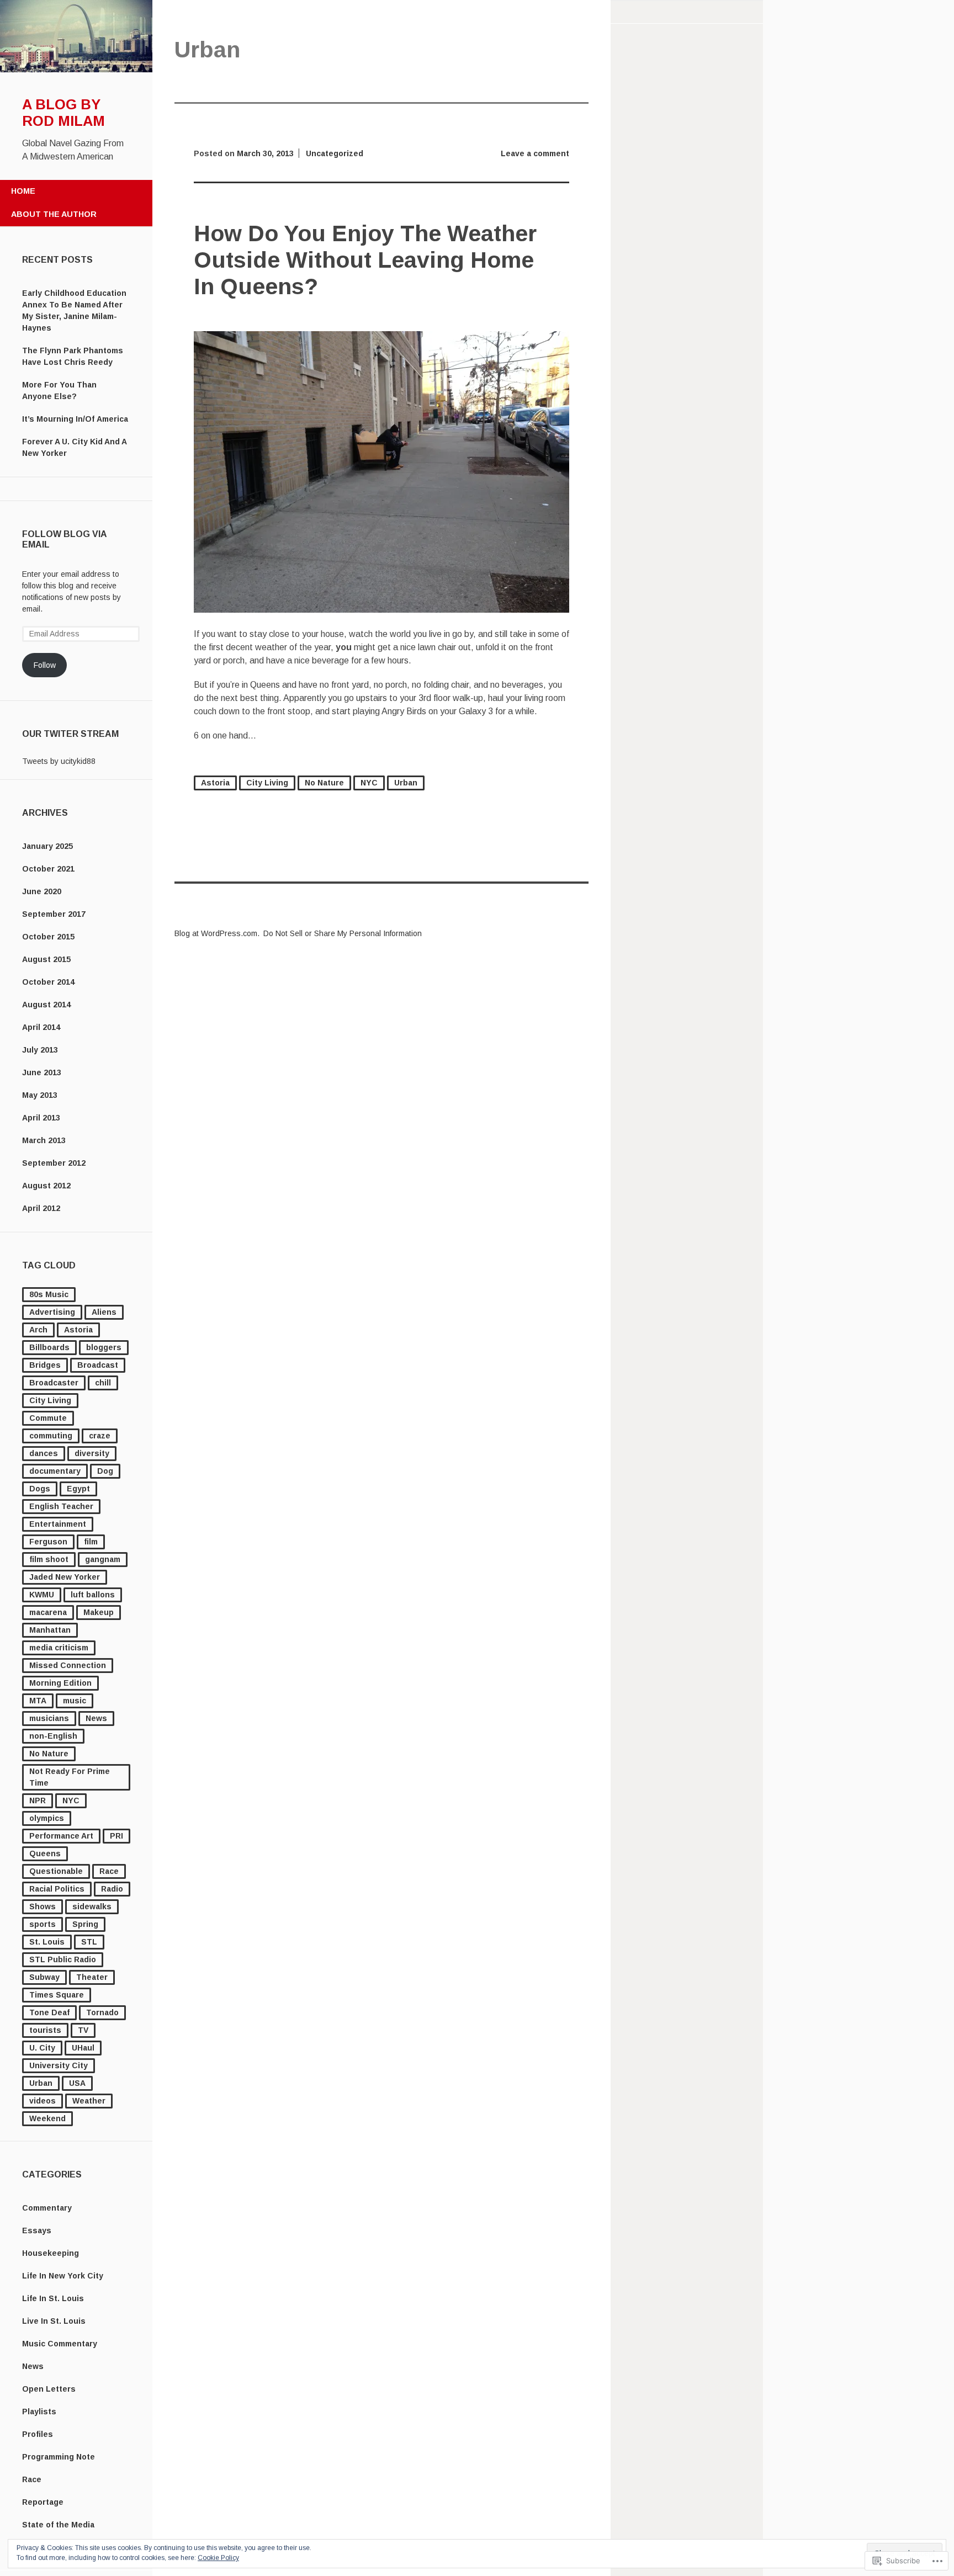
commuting (51, 1436)
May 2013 (40, 1095)
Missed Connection (68, 1665)
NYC (71, 1800)
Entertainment (58, 1524)
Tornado (102, 2012)
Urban (41, 2083)
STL (89, 1942)
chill (103, 1383)
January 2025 (47, 846)
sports (43, 1924)
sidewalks (92, 1906)
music (75, 1701)
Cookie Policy (218, 2558)
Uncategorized (335, 153)
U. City (42, 2048)
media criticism (59, 1648)
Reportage (43, 2502)
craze (100, 1436)
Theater (92, 1977)
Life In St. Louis (53, 2298)
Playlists (39, 2412)
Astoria (78, 1330)
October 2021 (48, 869)
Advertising (52, 1312)
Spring (85, 1924)
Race (109, 1871)
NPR (38, 1800)
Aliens (104, 1312)
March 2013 (44, 1140)
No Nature (49, 1754)
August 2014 (46, 1005)
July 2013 (40, 1050)
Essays (37, 2230)
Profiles (38, 2434)
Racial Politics (57, 1889)
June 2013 (42, 1072)
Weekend (47, 2118)
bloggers (104, 1347)
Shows (43, 1906)
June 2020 (42, 891)
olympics (47, 1818)
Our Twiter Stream (70, 734)
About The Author (54, 214)
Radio (112, 1889)
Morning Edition (60, 1683)
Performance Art (61, 1836)
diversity (92, 1453)
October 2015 (48, 937)
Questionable (56, 1871)
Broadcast (98, 1365)
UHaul (83, 2048)
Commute (48, 1418)
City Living (50, 1400)
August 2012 (46, 1186)
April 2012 (41, 1208)
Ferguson (48, 1542)
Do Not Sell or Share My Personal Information (343, 933)
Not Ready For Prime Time (70, 1777)
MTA (38, 1701)
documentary (55, 1471)
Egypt (78, 1489)
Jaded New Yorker (65, 1577)
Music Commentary (60, 2344)
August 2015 (46, 959)
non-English (53, 1736)
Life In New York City (63, 2276)
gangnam (103, 1559)
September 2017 (54, 914)
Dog (105, 1471)
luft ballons (93, 1595)
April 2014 (41, 1027)
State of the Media (58, 2525)
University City (59, 2065)
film (91, 1542)
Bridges (45, 1365)
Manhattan (50, 1630)
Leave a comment (535, 153)
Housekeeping (51, 2253)
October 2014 (48, 982)
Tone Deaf (49, 2012)
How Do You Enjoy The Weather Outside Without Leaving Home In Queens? (365, 260)
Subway (44, 1977)
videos (43, 2101)
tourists (45, 2030)
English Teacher (61, 1506)
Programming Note (59, 2457)
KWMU (42, 1595)
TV (83, 2030)
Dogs (40, 1489)
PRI (116, 1836)
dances (44, 1453)
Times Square (57, 1995)
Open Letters (49, 2389)
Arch (38, 1330)
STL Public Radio (63, 1959)
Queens (45, 1853)
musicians (49, 1718)
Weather (89, 2101)
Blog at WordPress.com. (217, 933)
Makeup (99, 1612)
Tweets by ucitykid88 (59, 761)
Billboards (49, 1347)
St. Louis (47, 1942)
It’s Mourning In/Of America (75, 419)
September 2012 (54, 1163)
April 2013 (41, 1118)
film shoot (49, 1559)
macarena (48, 1612)
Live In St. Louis (54, 2321)
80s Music (49, 1294)
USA (77, 2083)
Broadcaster (54, 1383)
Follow (45, 665)
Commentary (47, 2208)
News (96, 1718)
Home (23, 191)
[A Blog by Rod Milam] (76, 70)
